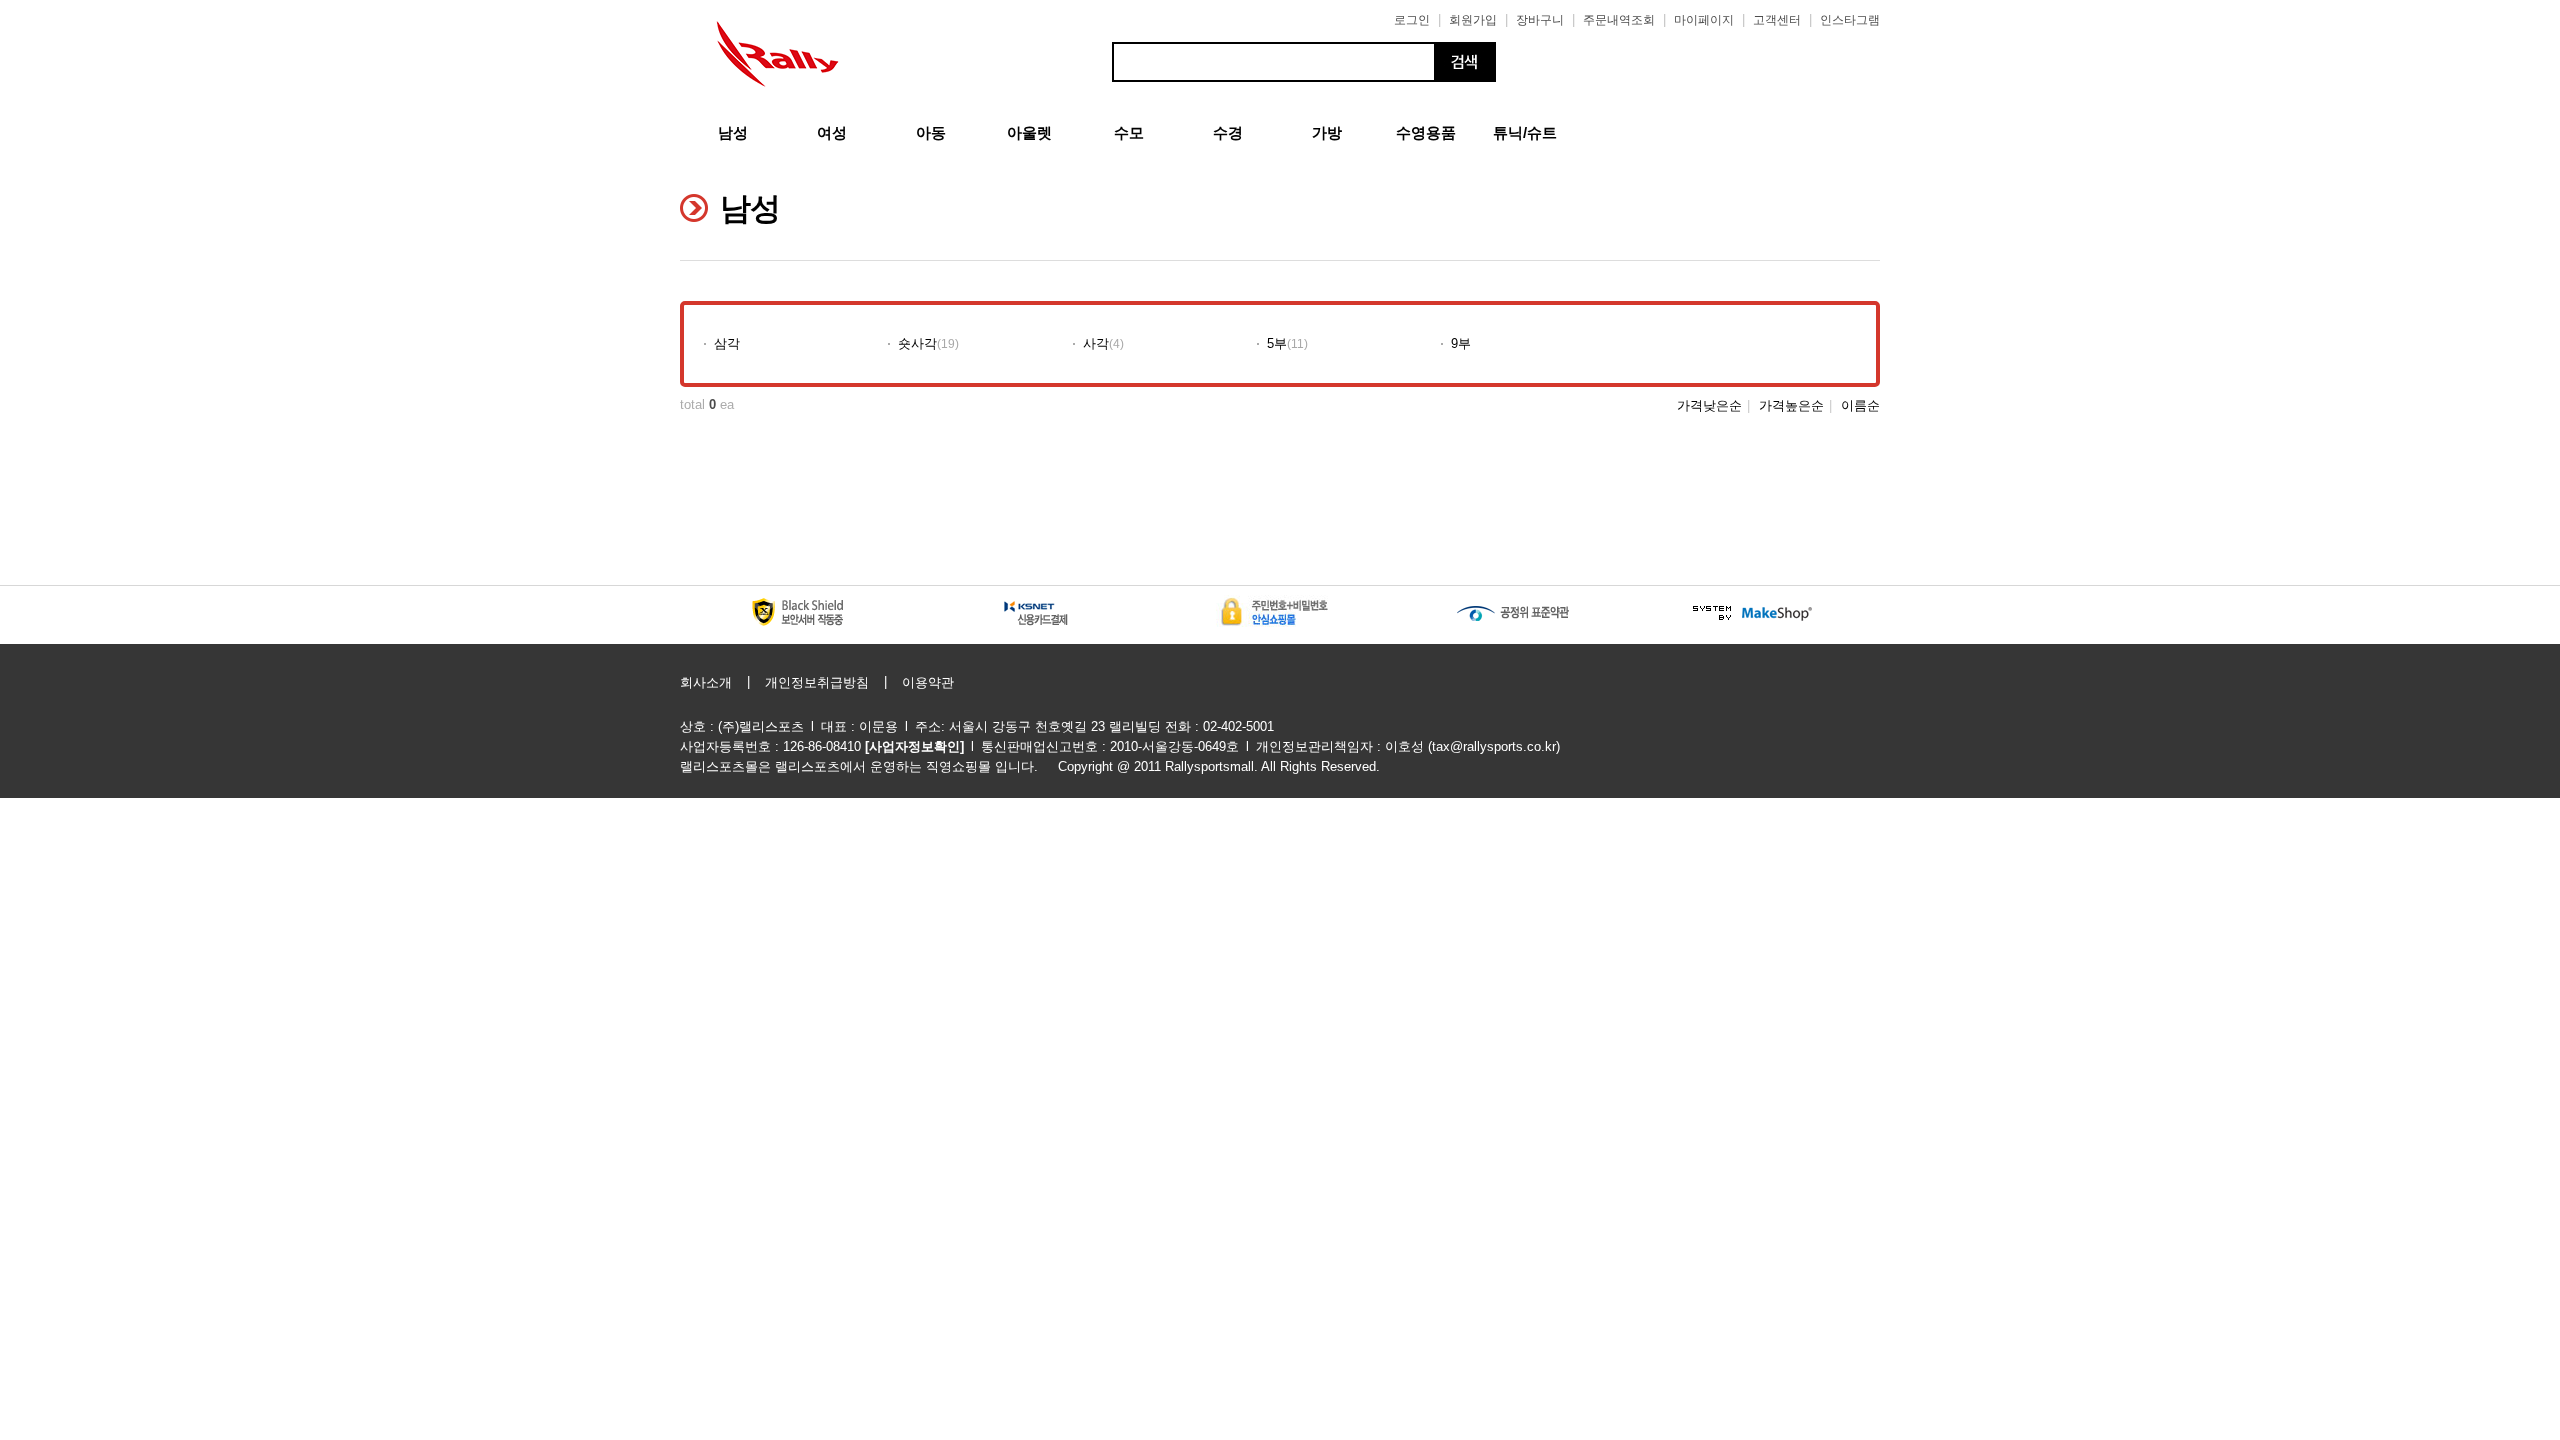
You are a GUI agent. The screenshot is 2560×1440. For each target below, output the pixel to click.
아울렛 (1029, 132)
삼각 (727, 343)
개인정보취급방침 (817, 682)
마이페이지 (1704, 20)
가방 (1327, 132)
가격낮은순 (1709, 405)
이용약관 (928, 682)
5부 (1277, 343)
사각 (1096, 343)
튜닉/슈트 (1525, 132)
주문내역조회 (1619, 20)
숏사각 (917, 343)
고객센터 (1777, 20)
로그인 (1412, 20)
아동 (931, 132)
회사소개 (706, 682)
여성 (832, 132)
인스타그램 (1850, 20)
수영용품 (1426, 132)
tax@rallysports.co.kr (1494, 746)
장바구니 (1540, 20)
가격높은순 (1791, 405)
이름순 (1860, 405)
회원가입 (1473, 20)
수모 (1129, 132)
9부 (1461, 343)
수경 (1228, 132)
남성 (733, 132)
